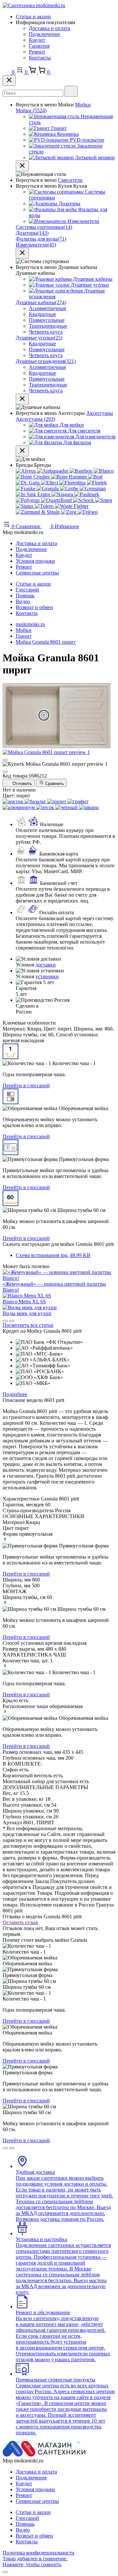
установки (47, 976)
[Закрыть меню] (22, 166)
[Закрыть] (9, 80)
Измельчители (36, 245)
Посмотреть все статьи (28, 1325)
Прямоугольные (47, 320)
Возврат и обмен (34, 607)
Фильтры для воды (41, 239)
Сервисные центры (37, 573)
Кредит (37, 40)
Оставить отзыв (20, 1922)
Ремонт (37, 52)
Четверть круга (46, 332)
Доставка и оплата (49, 28)
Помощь (25, 596)
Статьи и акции (33, 16)
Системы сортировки (44, 227)
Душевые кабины (41, 302)
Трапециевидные (48, 326)
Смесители (70, 180)
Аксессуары (100, 413)
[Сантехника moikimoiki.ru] (34, 5)
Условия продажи (35, 561)
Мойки (83, 105)
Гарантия (39, 46)
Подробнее (15, 1394)
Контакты (40, 58)
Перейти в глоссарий (26, 1085)
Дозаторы (32, 233)
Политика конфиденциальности (39, 2553)
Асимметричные (48, 308)
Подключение (44, 34)
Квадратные (42, 314)
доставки (46, 965)
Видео (23, 601)
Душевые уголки (39, 338)
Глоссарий (27, 590)
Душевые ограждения (46, 361)
